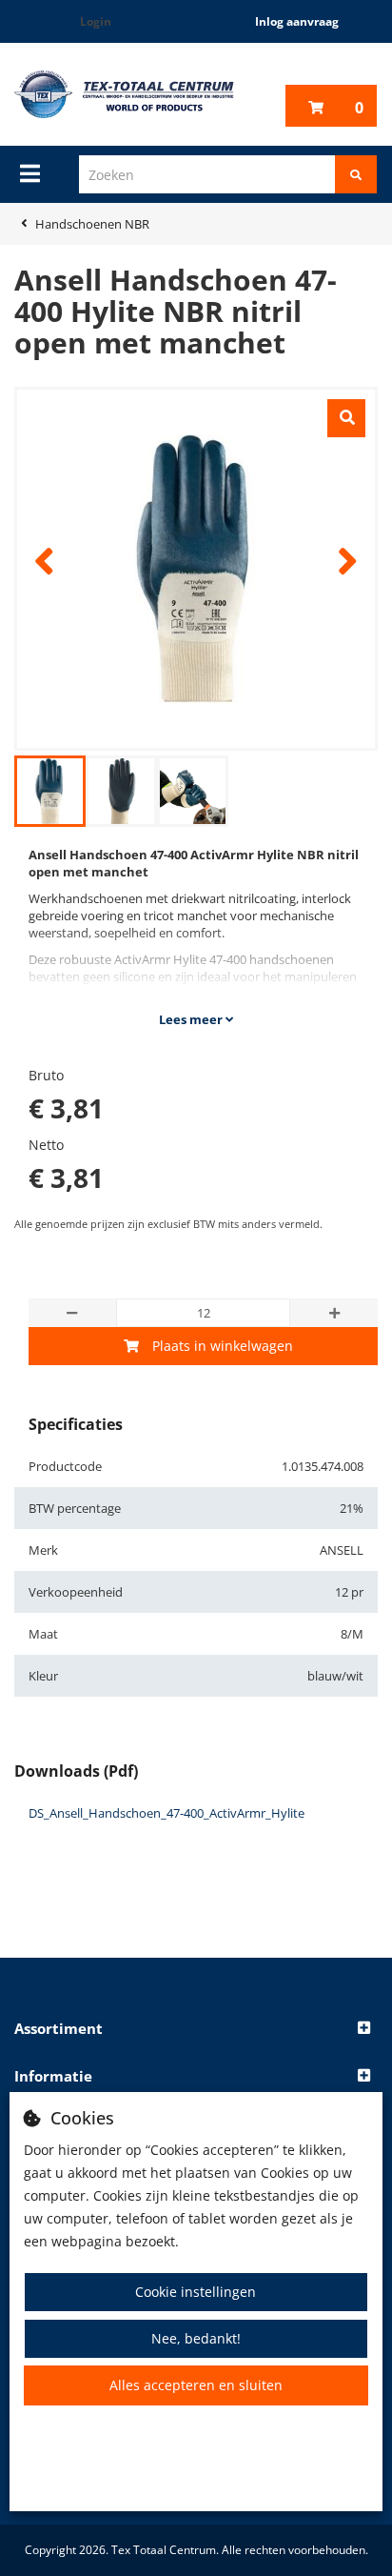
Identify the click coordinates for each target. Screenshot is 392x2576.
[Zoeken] (356, 174)
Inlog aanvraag (297, 21)
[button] (196, 2029)
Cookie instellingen (196, 2292)
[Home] (124, 94)
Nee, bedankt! (196, 2338)
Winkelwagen (359, 108)
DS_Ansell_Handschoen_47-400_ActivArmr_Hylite (167, 1813)
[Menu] (30, 173)
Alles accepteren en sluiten (196, 2385)
